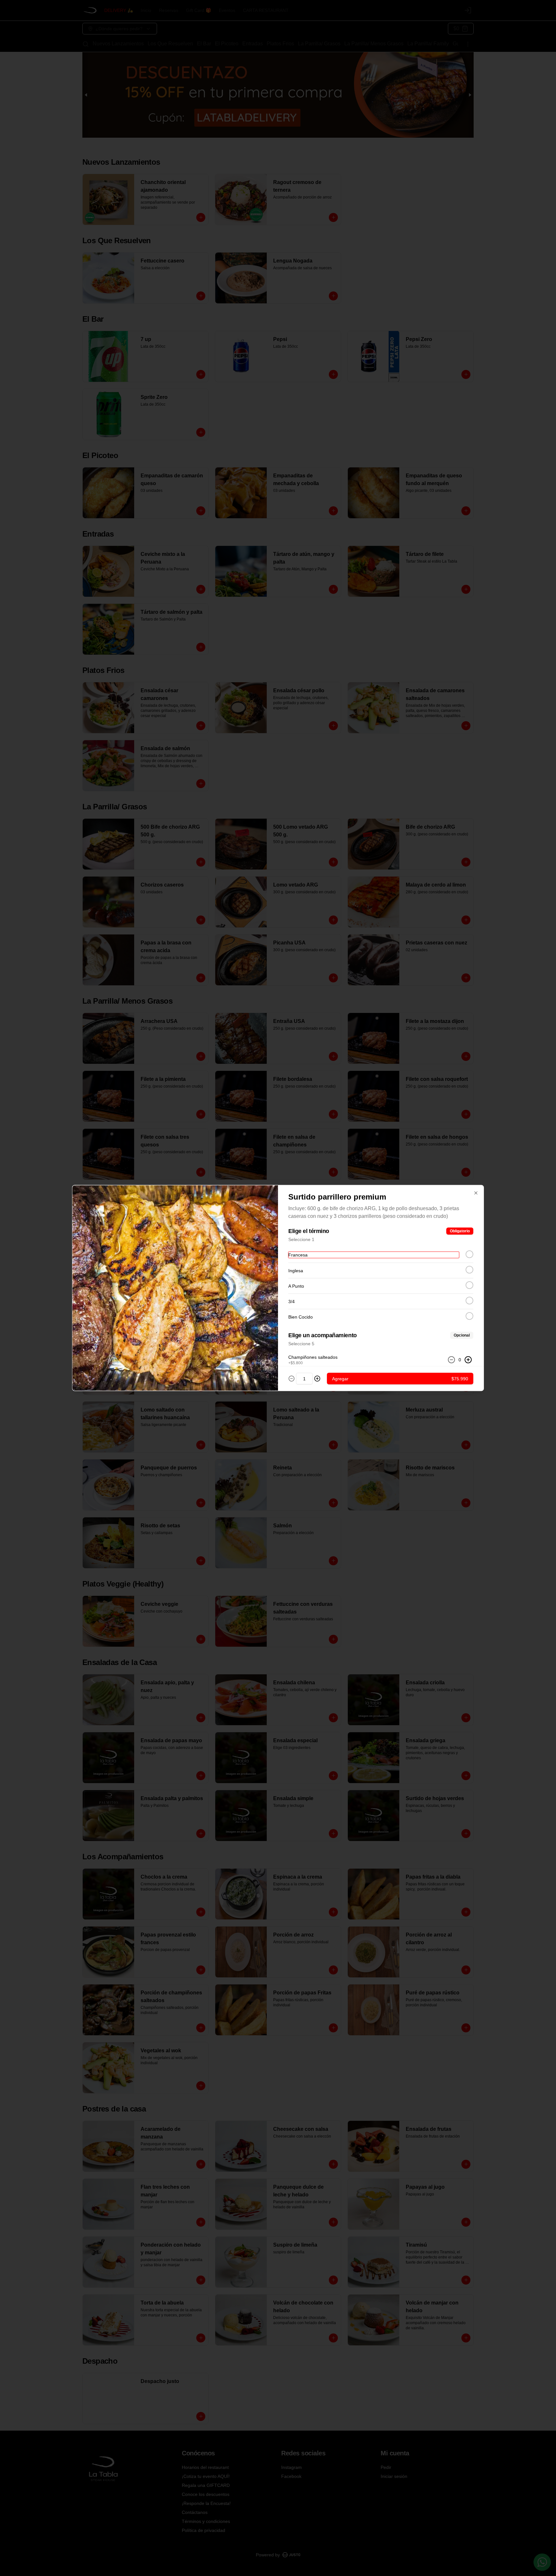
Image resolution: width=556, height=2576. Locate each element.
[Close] (476, 1193)
